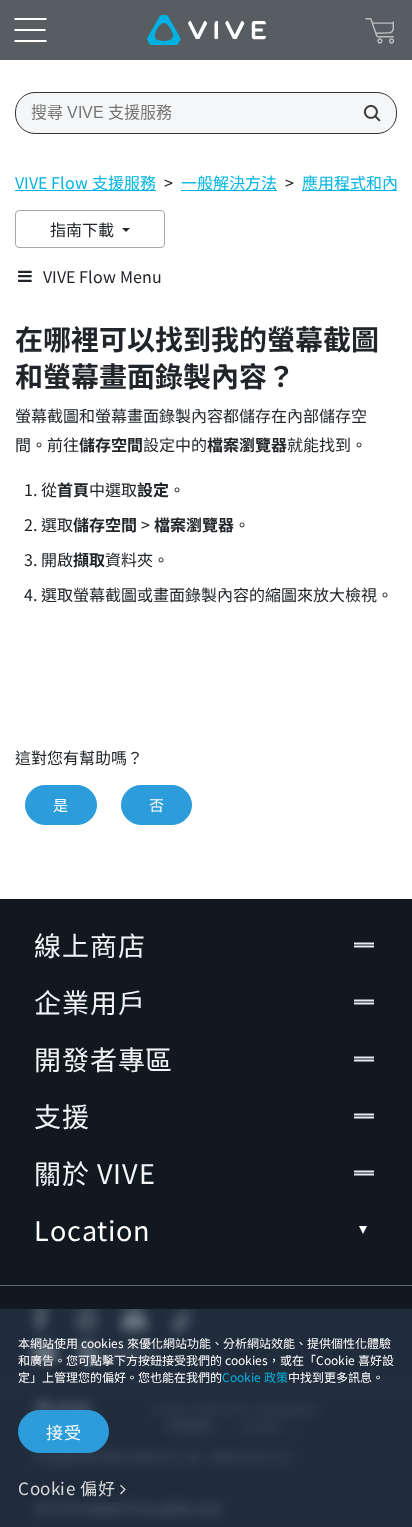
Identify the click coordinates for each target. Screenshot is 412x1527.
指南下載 (84, 229)
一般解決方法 (229, 182)
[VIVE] (206, 30)
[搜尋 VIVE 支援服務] (366, 113)
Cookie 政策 (255, 1376)
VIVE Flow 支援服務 (85, 182)
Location (92, 1229)
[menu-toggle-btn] (30, 30)
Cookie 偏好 (66, 1487)
